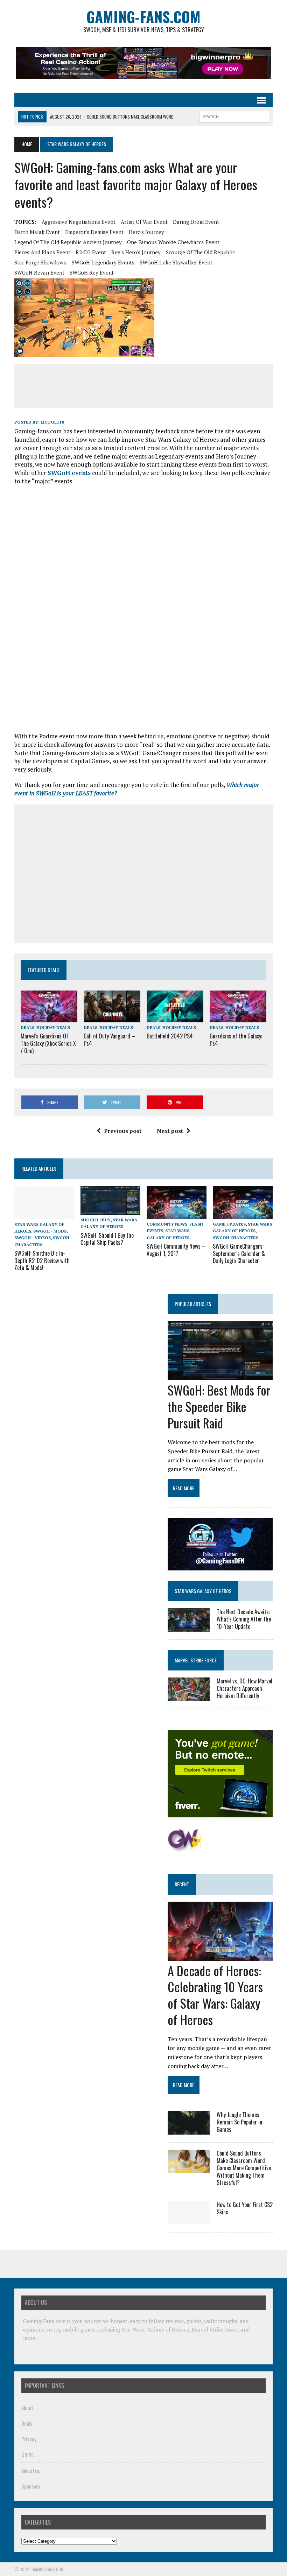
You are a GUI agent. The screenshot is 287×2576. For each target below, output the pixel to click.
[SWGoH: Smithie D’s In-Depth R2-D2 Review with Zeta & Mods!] (44, 1215)
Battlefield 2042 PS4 (170, 1036)
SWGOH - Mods (50, 1231)
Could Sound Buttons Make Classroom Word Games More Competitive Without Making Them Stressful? (244, 2168)
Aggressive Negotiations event (79, 222)
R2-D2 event (91, 252)
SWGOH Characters (236, 1238)
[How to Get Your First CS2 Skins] (189, 2220)
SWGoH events (69, 473)
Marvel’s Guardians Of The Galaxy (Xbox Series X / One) (48, 1043)
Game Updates (229, 1224)
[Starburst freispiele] (185, 1848)
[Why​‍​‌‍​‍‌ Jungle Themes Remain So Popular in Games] (189, 2130)
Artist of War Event (144, 222)
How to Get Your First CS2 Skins (245, 2208)
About (27, 2407)
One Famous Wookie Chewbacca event (173, 242)
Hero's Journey (146, 232)
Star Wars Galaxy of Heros (203, 1591)
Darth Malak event (37, 232)
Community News (167, 1224)
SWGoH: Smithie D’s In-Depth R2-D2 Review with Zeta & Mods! (42, 1261)
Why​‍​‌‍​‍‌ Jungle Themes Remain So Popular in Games (239, 2122)
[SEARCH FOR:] (234, 116)
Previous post (123, 1131)
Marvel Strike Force (196, 1660)
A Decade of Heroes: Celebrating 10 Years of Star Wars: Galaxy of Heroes (215, 1995)
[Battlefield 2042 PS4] (175, 1017)
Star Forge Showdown (40, 262)
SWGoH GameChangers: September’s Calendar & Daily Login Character (239, 1254)
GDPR (27, 2455)
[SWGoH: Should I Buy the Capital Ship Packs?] (110, 1210)
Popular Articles (193, 1304)
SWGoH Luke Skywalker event (176, 262)
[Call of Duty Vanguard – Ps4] (112, 1018)
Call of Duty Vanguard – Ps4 (109, 1040)
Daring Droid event (196, 222)
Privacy (29, 2439)
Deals (27, 1027)
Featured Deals (44, 970)
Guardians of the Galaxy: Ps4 (236, 1040)
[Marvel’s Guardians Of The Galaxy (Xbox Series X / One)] (49, 1018)
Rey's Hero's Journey (136, 252)
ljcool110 (52, 422)
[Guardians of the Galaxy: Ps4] (238, 1017)
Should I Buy (96, 1220)
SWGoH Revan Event (39, 272)
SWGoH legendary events (103, 262)
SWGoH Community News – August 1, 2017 (176, 1250)
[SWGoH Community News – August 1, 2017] (177, 1214)
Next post (170, 1131)
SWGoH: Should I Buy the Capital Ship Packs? (107, 1239)
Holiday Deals (53, 1027)
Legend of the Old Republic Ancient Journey (68, 242)
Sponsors (31, 2486)
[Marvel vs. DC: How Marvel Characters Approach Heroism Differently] (189, 1696)
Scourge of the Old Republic (200, 252)
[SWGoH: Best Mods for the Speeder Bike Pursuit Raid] (220, 1375)
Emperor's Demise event (94, 232)
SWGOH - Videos (33, 1238)
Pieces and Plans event (42, 252)
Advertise (31, 2470)
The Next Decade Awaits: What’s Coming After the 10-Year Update (244, 1619)
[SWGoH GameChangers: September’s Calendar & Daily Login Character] (243, 1214)
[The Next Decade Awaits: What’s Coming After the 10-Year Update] (189, 1627)
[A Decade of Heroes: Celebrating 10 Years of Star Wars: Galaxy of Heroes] (220, 1956)
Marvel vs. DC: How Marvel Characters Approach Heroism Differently (244, 1688)
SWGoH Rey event (92, 272)
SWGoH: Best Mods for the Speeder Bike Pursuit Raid (219, 1406)
